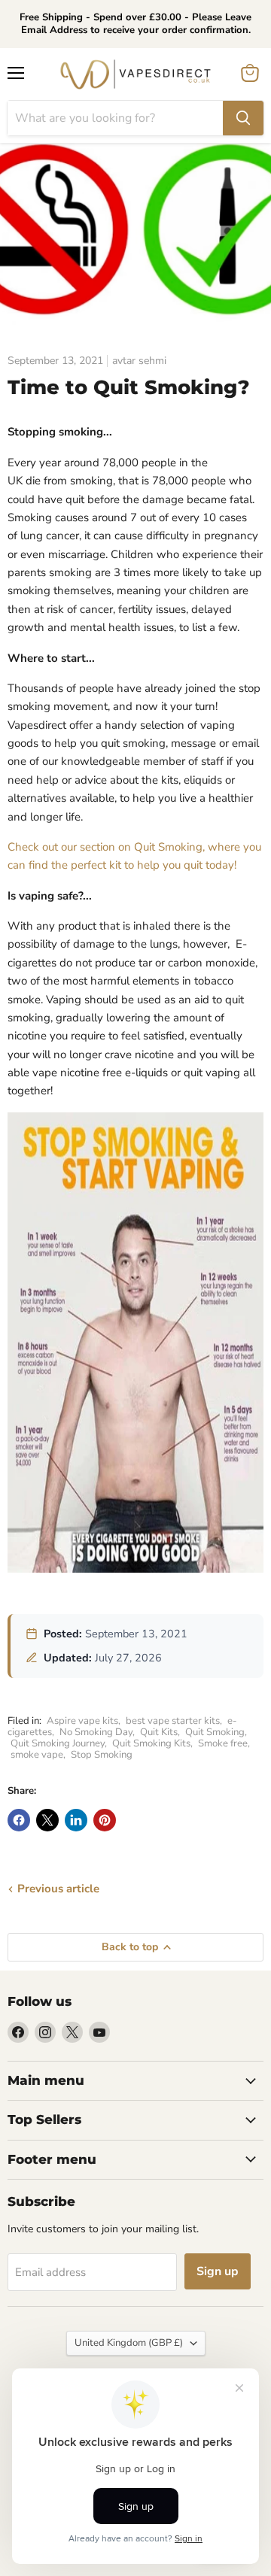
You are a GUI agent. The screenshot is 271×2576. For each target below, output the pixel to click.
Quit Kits (159, 1732)
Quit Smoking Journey (58, 1743)
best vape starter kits (173, 1721)
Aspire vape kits (82, 1721)
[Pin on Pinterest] (105, 1820)
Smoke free (223, 1743)
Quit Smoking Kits (151, 1743)
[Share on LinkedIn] (76, 1820)
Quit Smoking (215, 1732)
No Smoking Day (96, 1732)
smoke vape (37, 1755)
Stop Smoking (102, 1755)
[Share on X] (47, 1820)
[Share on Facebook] (19, 1820)
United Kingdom (129, 2343)
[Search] (243, 118)
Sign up (218, 2271)
